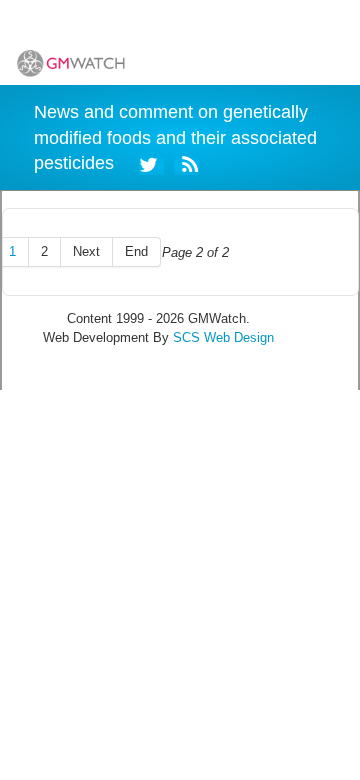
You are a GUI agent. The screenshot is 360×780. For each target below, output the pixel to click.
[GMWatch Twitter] (151, 162)
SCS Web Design (223, 337)
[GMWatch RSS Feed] (186, 162)
